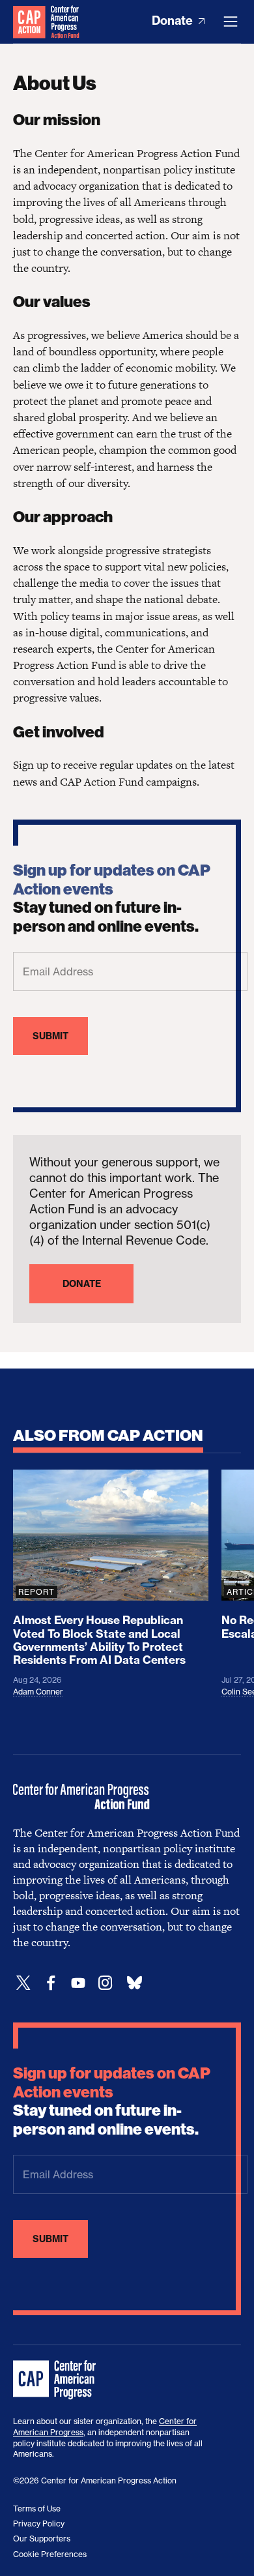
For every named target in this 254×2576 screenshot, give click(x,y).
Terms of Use (37, 2509)
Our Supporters (42, 2539)
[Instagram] (106, 1983)
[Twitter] (23, 1983)
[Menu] (231, 22)
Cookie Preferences (50, 2554)
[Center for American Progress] (29, 22)
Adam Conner (38, 1692)
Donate (174, 21)
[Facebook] (51, 1983)
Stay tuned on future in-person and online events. (112, 898)
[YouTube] (78, 1983)
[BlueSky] (134, 1983)
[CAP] (56, 2380)
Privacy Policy (39, 2524)
